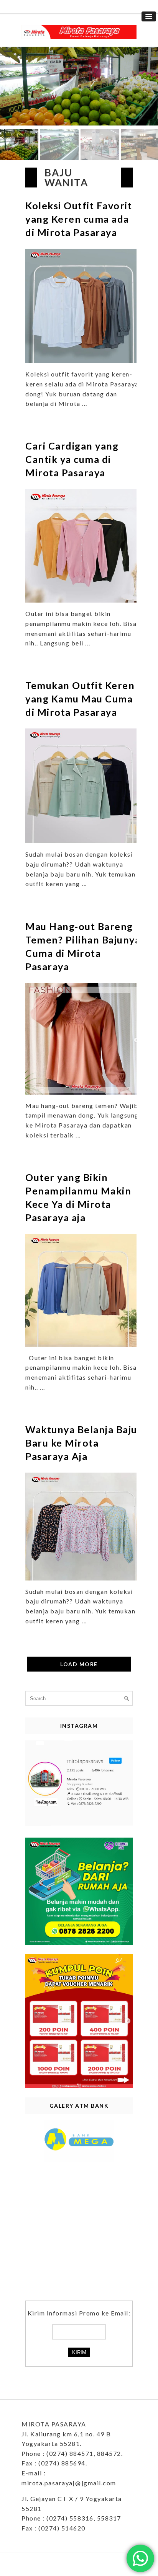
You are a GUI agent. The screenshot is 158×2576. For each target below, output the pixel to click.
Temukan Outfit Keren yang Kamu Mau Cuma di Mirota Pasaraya (80, 699)
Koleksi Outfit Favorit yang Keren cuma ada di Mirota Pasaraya (79, 219)
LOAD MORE (79, 1664)
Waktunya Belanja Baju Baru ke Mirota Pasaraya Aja (81, 1443)
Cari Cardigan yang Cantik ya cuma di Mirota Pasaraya (72, 459)
